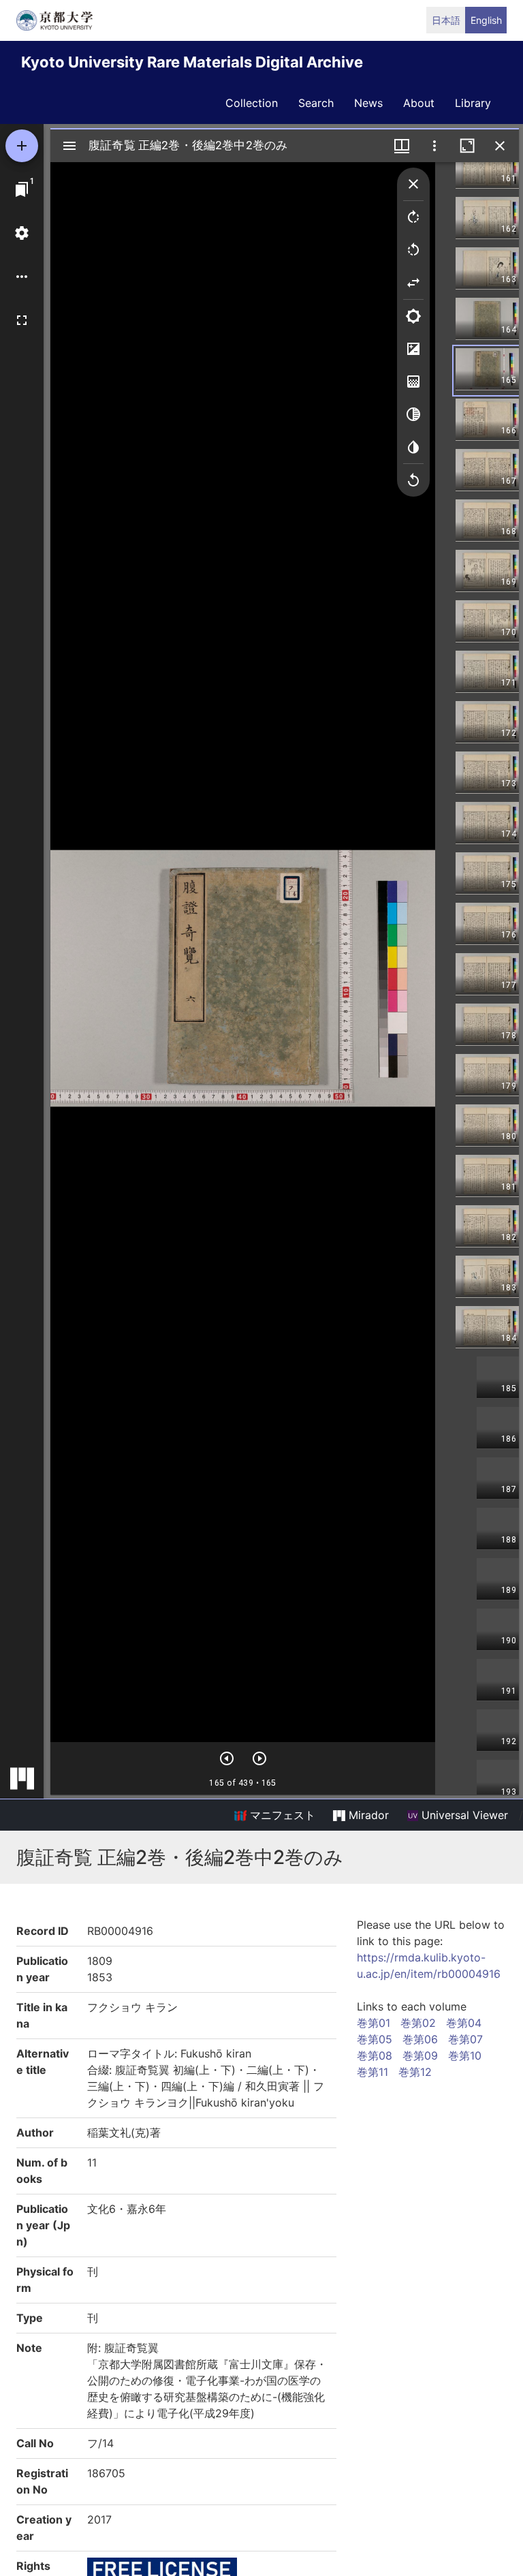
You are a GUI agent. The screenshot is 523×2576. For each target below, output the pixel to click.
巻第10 (465, 2055)
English (486, 20)
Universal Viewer (463, 1815)
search (316, 103)
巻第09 (420, 2055)
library (473, 103)
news (368, 103)
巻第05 (375, 2039)
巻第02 (418, 2023)
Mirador (367, 1815)
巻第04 (464, 2023)
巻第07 (465, 2039)
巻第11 (373, 2072)
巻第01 (374, 2023)
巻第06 (420, 2039)
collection (252, 103)
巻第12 (415, 2072)
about (419, 103)
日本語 (446, 20)
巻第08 (375, 2055)
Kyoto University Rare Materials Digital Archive (192, 62)
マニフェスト (281, 1815)
